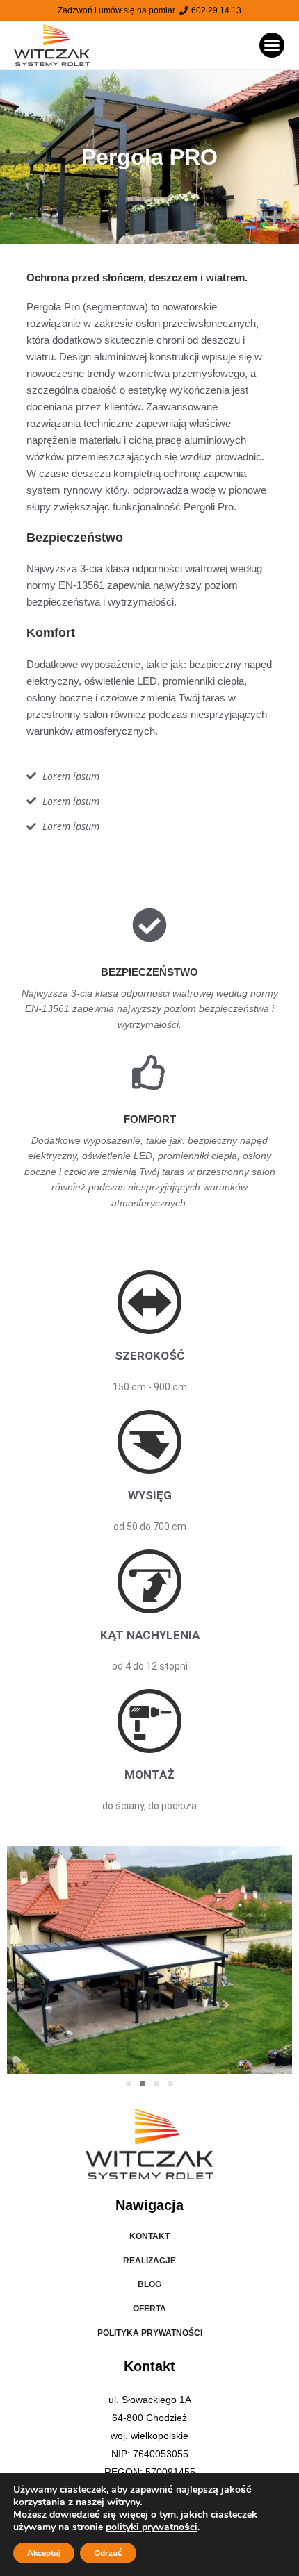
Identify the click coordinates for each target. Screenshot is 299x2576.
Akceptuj (44, 2553)
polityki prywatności (152, 2527)
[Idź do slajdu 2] (143, 2084)
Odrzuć (108, 2553)
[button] (272, 45)
